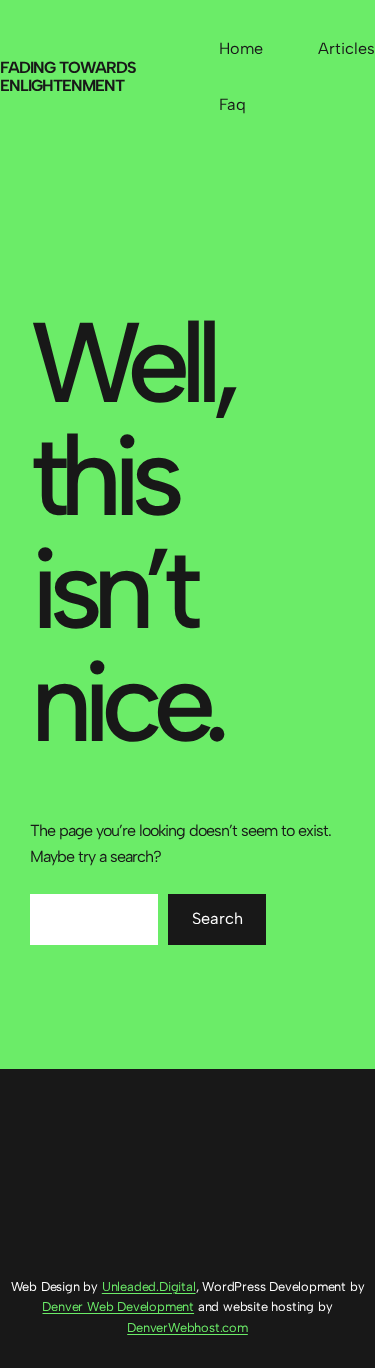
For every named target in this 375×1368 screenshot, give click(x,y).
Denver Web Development (118, 1306)
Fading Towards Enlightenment (68, 76)
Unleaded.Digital (149, 1286)
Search (217, 918)
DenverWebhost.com (187, 1327)
